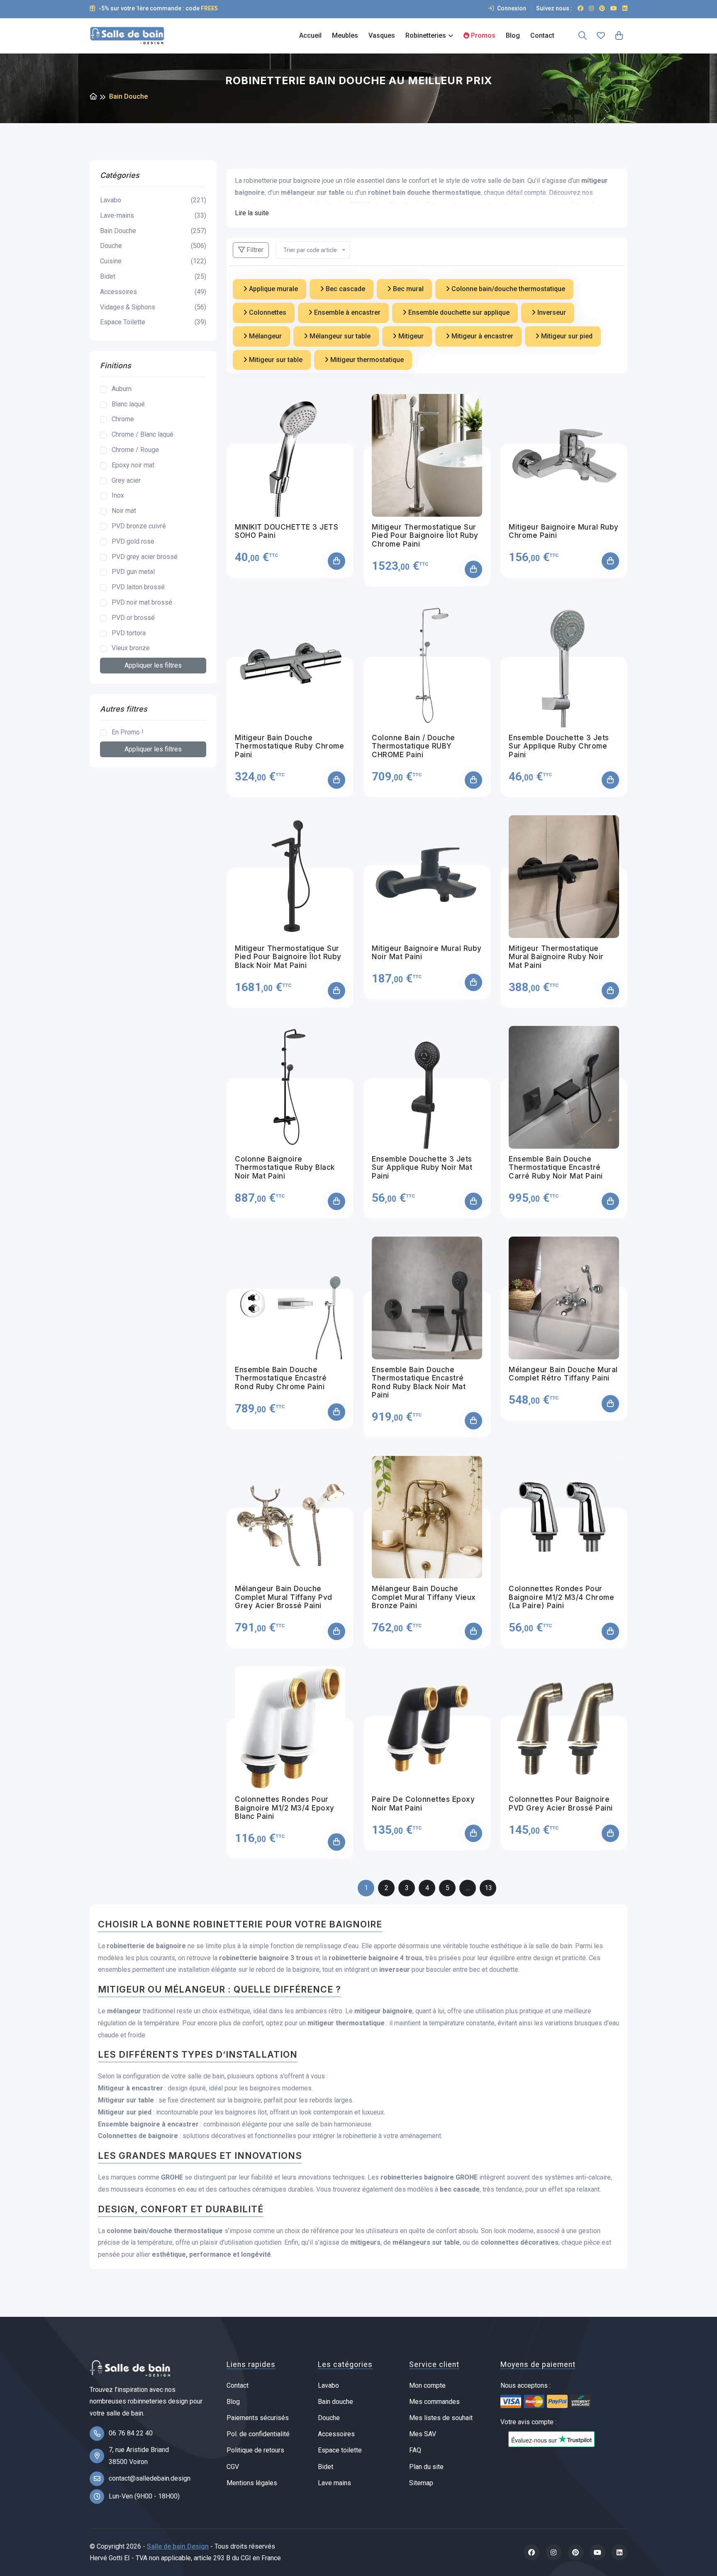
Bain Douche (153, 231)
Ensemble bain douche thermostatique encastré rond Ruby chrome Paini (281, 1378)
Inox (118, 495)
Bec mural (407, 289)
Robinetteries (426, 35)
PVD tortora (129, 633)
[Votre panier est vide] (619, 36)
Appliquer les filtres (153, 665)
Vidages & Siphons (153, 307)
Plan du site (426, 2467)
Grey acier (126, 480)
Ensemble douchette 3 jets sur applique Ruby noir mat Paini (422, 1168)
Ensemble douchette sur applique (458, 312)
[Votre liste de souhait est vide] (601, 36)
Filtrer (254, 250)
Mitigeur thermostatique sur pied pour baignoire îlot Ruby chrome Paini (425, 536)
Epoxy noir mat (133, 465)
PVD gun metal (133, 572)
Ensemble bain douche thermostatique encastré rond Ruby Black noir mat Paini (419, 1382)
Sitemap (421, 2483)
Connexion (511, 8)
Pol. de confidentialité (258, 2434)
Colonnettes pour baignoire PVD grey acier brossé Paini (561, 1803)
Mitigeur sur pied (566, 336)
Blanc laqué (128, 404)
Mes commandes (434, 2402)
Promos (482, 35)
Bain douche (335, 2402)
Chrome (123, 419)
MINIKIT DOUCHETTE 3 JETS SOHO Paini (287, 531)
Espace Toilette (153, 322)
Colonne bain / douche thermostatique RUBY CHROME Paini (413, 746)
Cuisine (153, 261)
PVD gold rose (133, 541)
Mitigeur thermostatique (366, 360)
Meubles (345, 35)
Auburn (122, 389)
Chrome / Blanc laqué (143, 434)
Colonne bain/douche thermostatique (507, 289)
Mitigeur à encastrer (482, 336)
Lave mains (334, 2483)
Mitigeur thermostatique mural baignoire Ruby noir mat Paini (556, 957)
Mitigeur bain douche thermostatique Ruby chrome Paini (289, 746)
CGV (233, 2467)
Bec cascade (345, 289)
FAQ (415, 2450)
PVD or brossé (133, 618)
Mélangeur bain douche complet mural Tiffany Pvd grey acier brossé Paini (284, 1597)
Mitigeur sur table (275, 360)
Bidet (153, 276)
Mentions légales (252, 2483)
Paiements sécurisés (258, 2418)
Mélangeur (265, 336)
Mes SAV (423, 2434)
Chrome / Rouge (135, 450)
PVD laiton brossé (138, 587)
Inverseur (551, 312)
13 (488, 1888)
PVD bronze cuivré (139, 526)
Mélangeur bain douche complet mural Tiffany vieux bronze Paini (424, 1597)
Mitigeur (410, 336)
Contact (542, 35)
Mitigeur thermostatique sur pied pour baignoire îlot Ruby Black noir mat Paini (288, 957)
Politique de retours (255, 2450)
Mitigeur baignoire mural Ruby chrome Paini (564, 531)
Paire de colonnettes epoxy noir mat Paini (423, 1803)
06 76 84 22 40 (131, 2433)
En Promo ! (128, 732)
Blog (513, 35)
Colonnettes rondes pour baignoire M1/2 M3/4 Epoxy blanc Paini (285, 1808)
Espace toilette (340, 2450)
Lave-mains (153, 215)
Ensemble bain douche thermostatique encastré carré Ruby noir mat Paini (556, 1168)
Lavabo (153, 200)
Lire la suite (252, 213)
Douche (153, 246)
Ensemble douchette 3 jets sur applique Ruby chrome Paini (559, 746)
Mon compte (427, 2385)
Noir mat (124, 511)
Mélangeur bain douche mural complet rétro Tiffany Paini (563, 1374)
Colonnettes (267, 312)
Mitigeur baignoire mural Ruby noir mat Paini (427, 953)
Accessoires (153, 292)
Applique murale (273, 289)
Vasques (382, 35)
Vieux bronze (131, 648)
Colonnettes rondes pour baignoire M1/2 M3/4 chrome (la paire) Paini (561, 1597)
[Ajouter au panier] (337, 561)
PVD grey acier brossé (145, 557)
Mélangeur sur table (339, 336)
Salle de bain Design (178, 2546)
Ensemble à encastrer (346, 312)
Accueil (310, 35)
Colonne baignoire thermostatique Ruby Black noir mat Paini (285, 1168)
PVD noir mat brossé (142, 602)
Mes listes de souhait (441, 2418)
